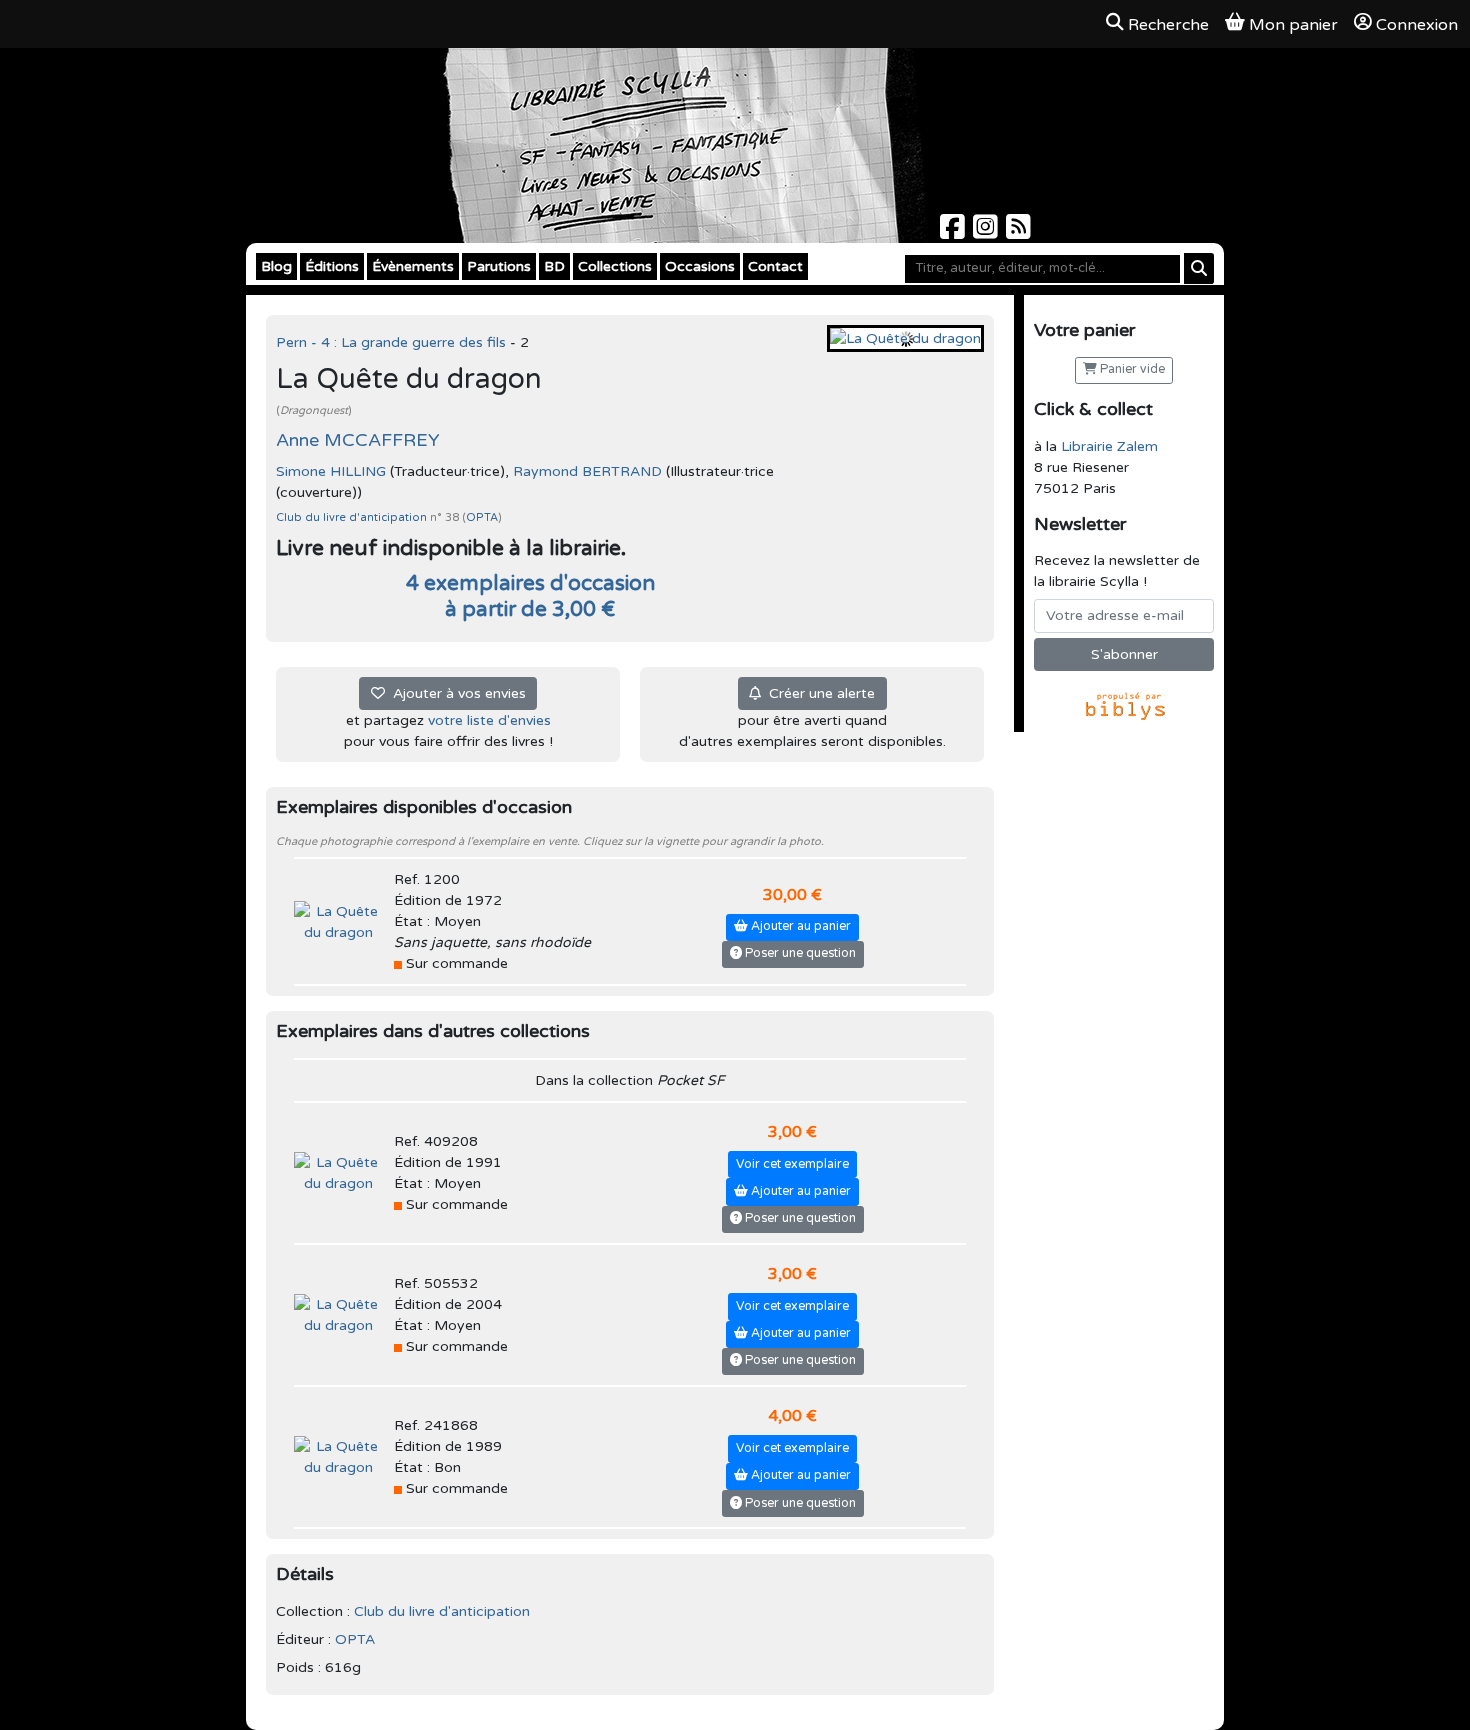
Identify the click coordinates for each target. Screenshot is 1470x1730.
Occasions (700, 266)
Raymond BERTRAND (587, 471)
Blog (276, 266)
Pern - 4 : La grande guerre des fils (393, 342)
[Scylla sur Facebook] (954, 232)
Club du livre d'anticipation (353, 517)
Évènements (413, 266)
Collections (615, 266)
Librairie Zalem (1109, 446)
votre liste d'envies (489, 720)
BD (554, 266)
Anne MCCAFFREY (358, 440)
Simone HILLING (331, 471)
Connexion (1417, 25)
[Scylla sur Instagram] (987, 232)
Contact (775, 266)
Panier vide (1131, 369)
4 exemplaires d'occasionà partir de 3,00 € (530, 596)
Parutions (499, 266)
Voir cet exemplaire (792, 1164)
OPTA (482, 517)
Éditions (332, 266)
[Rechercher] (1199, 268)
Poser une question (799, 953)
